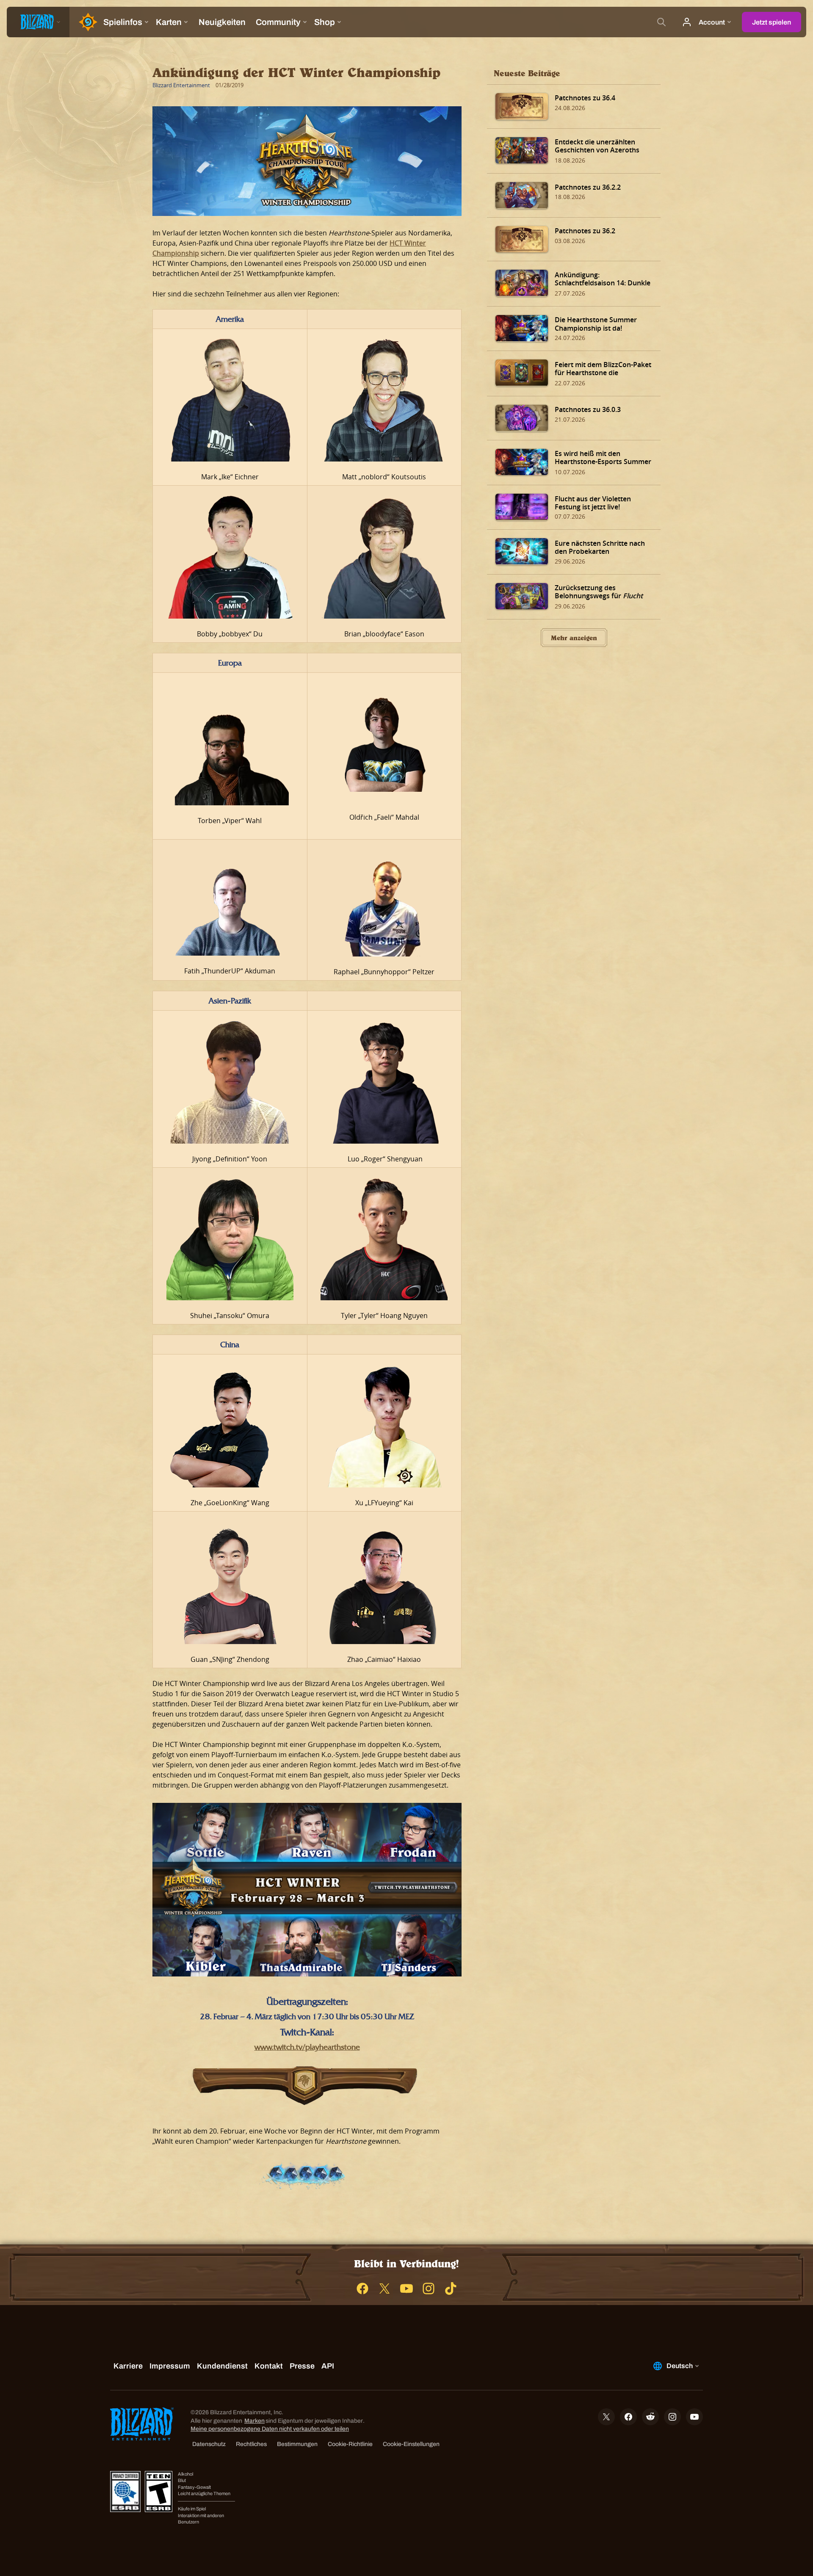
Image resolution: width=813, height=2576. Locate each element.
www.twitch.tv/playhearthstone (307, 2047)
